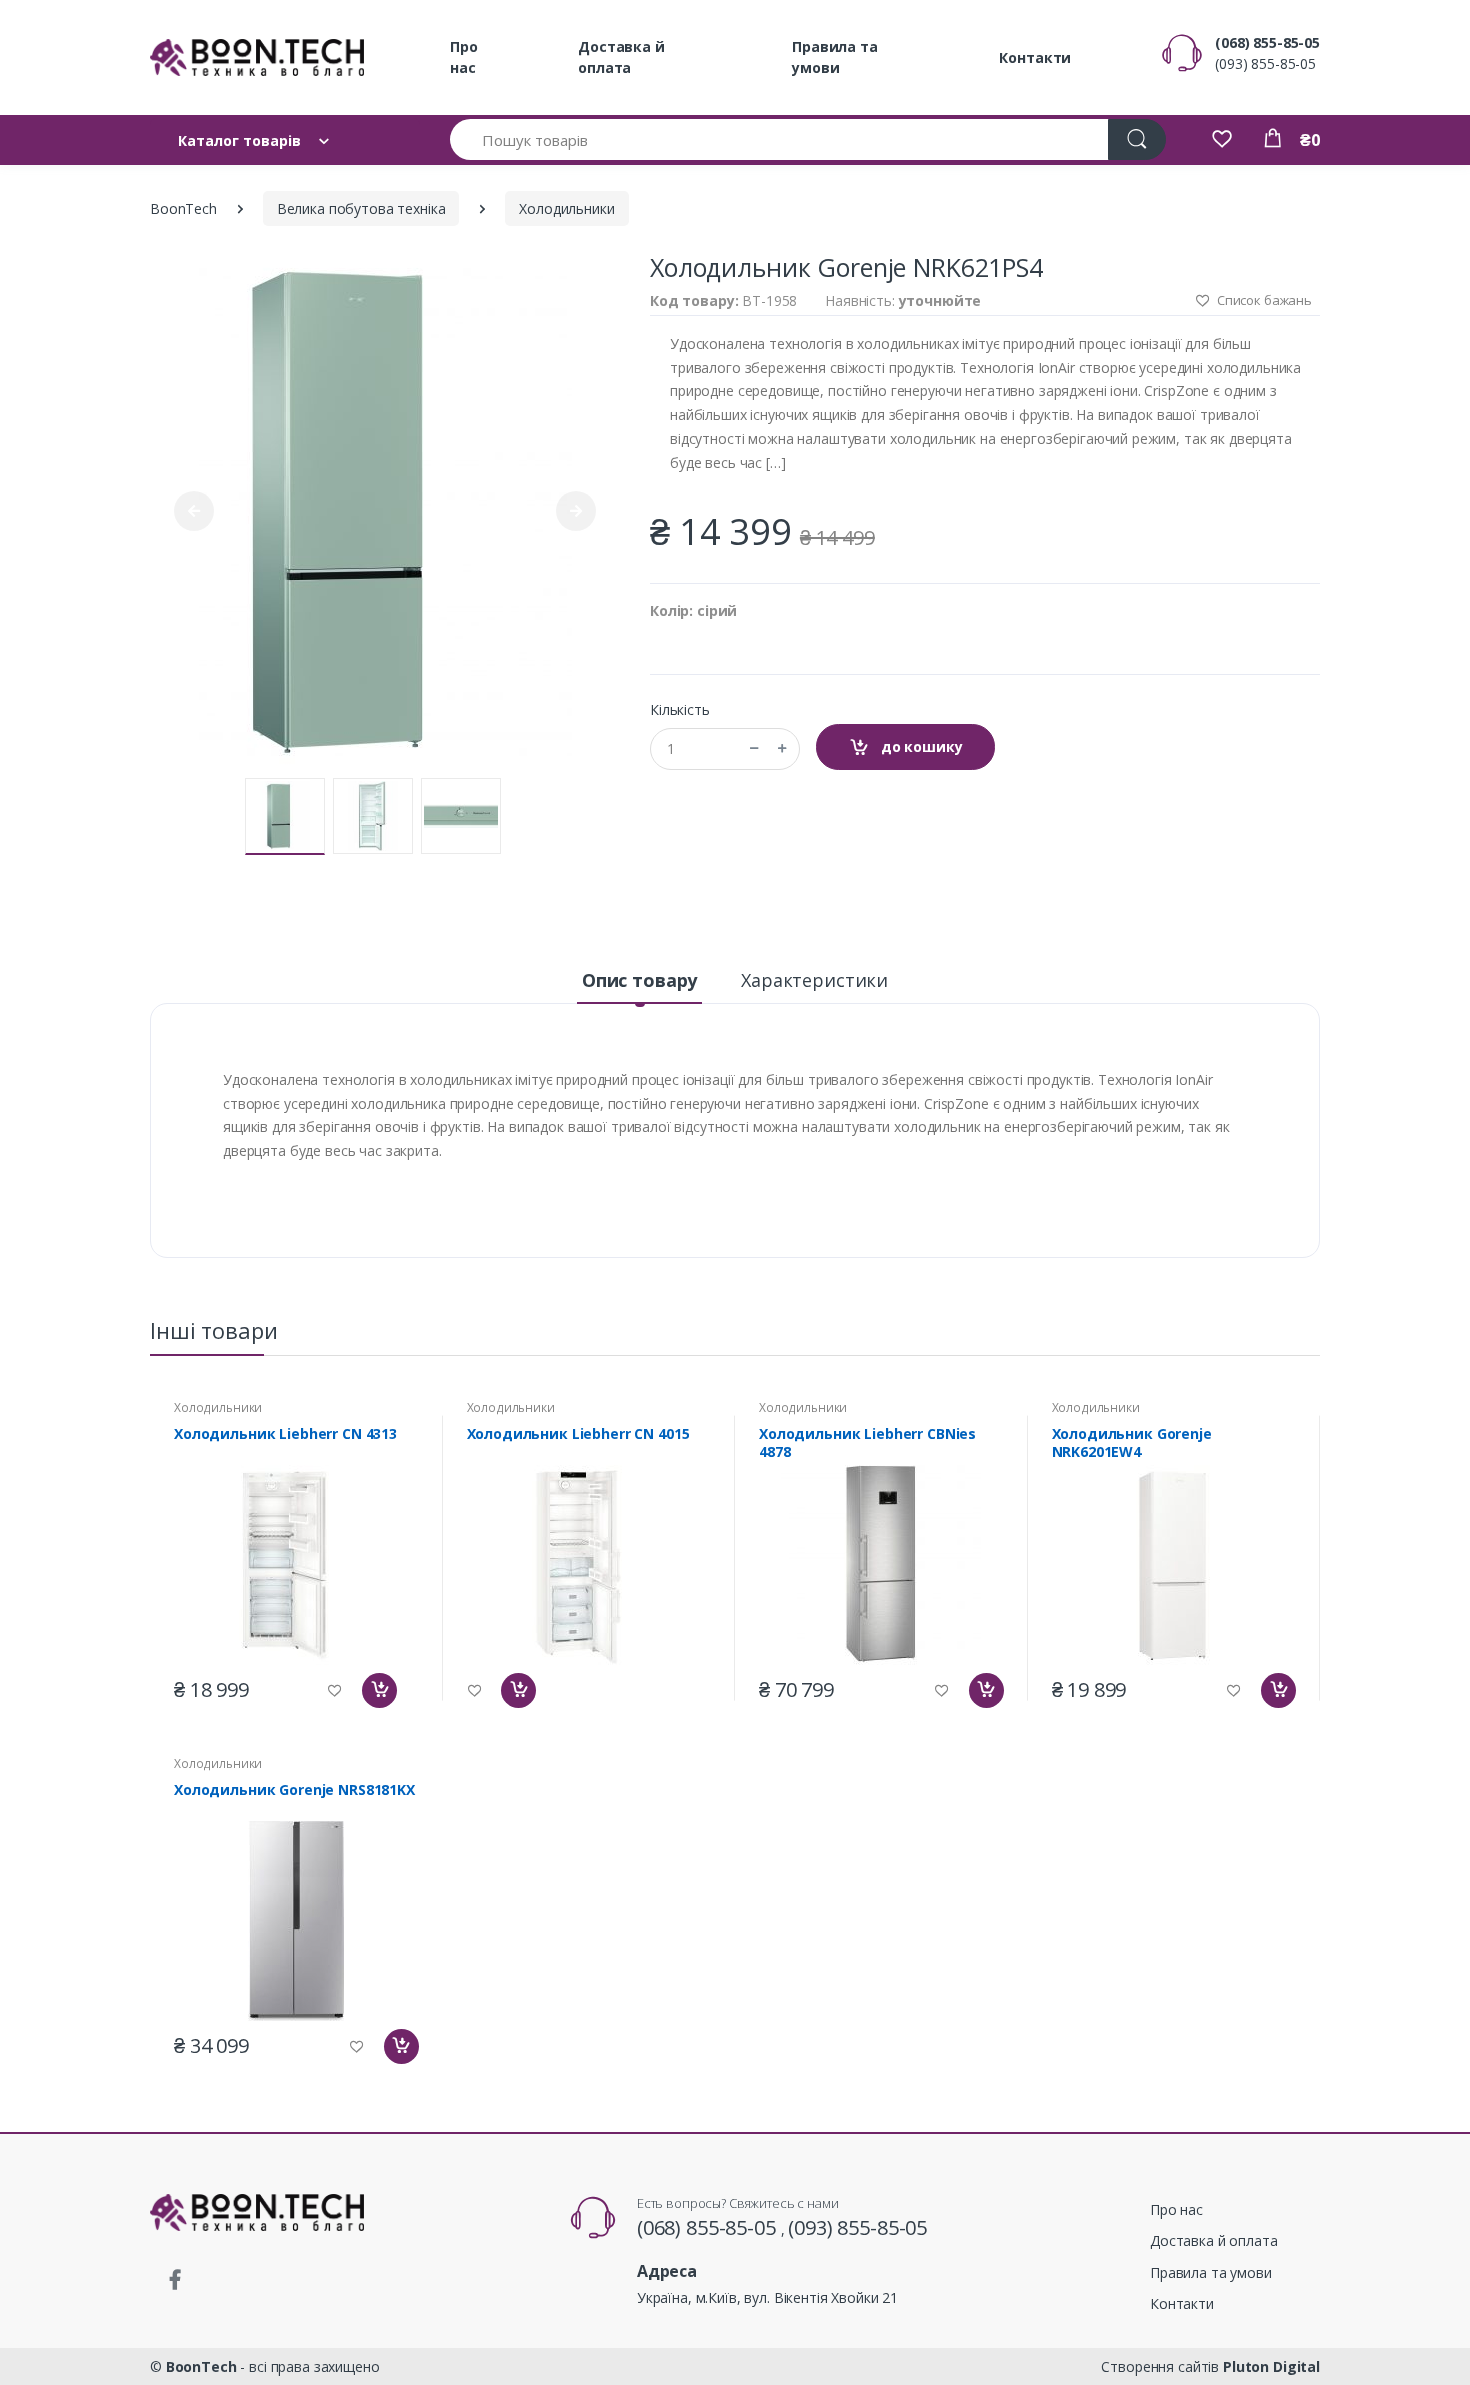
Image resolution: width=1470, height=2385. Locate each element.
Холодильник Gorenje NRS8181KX (294, 1790)
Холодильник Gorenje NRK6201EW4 (1132, 1443)
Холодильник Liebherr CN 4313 (285, 1434)
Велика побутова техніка (361, 208)
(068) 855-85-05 (1267, 42)
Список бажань (1263, 300)
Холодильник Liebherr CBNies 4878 (867, 1443)
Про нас (464, 57)
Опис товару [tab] (639, 980)
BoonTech (183, 208)
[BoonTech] (257, 57)
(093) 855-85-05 (1265, 63)
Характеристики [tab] (814, 980)
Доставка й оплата (621, 57)
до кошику (920, 746)
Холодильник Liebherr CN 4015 (578, 1434)
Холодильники (566, 208)
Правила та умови (835, 57)
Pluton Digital (1271, 2366)
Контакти (1035, 57)
